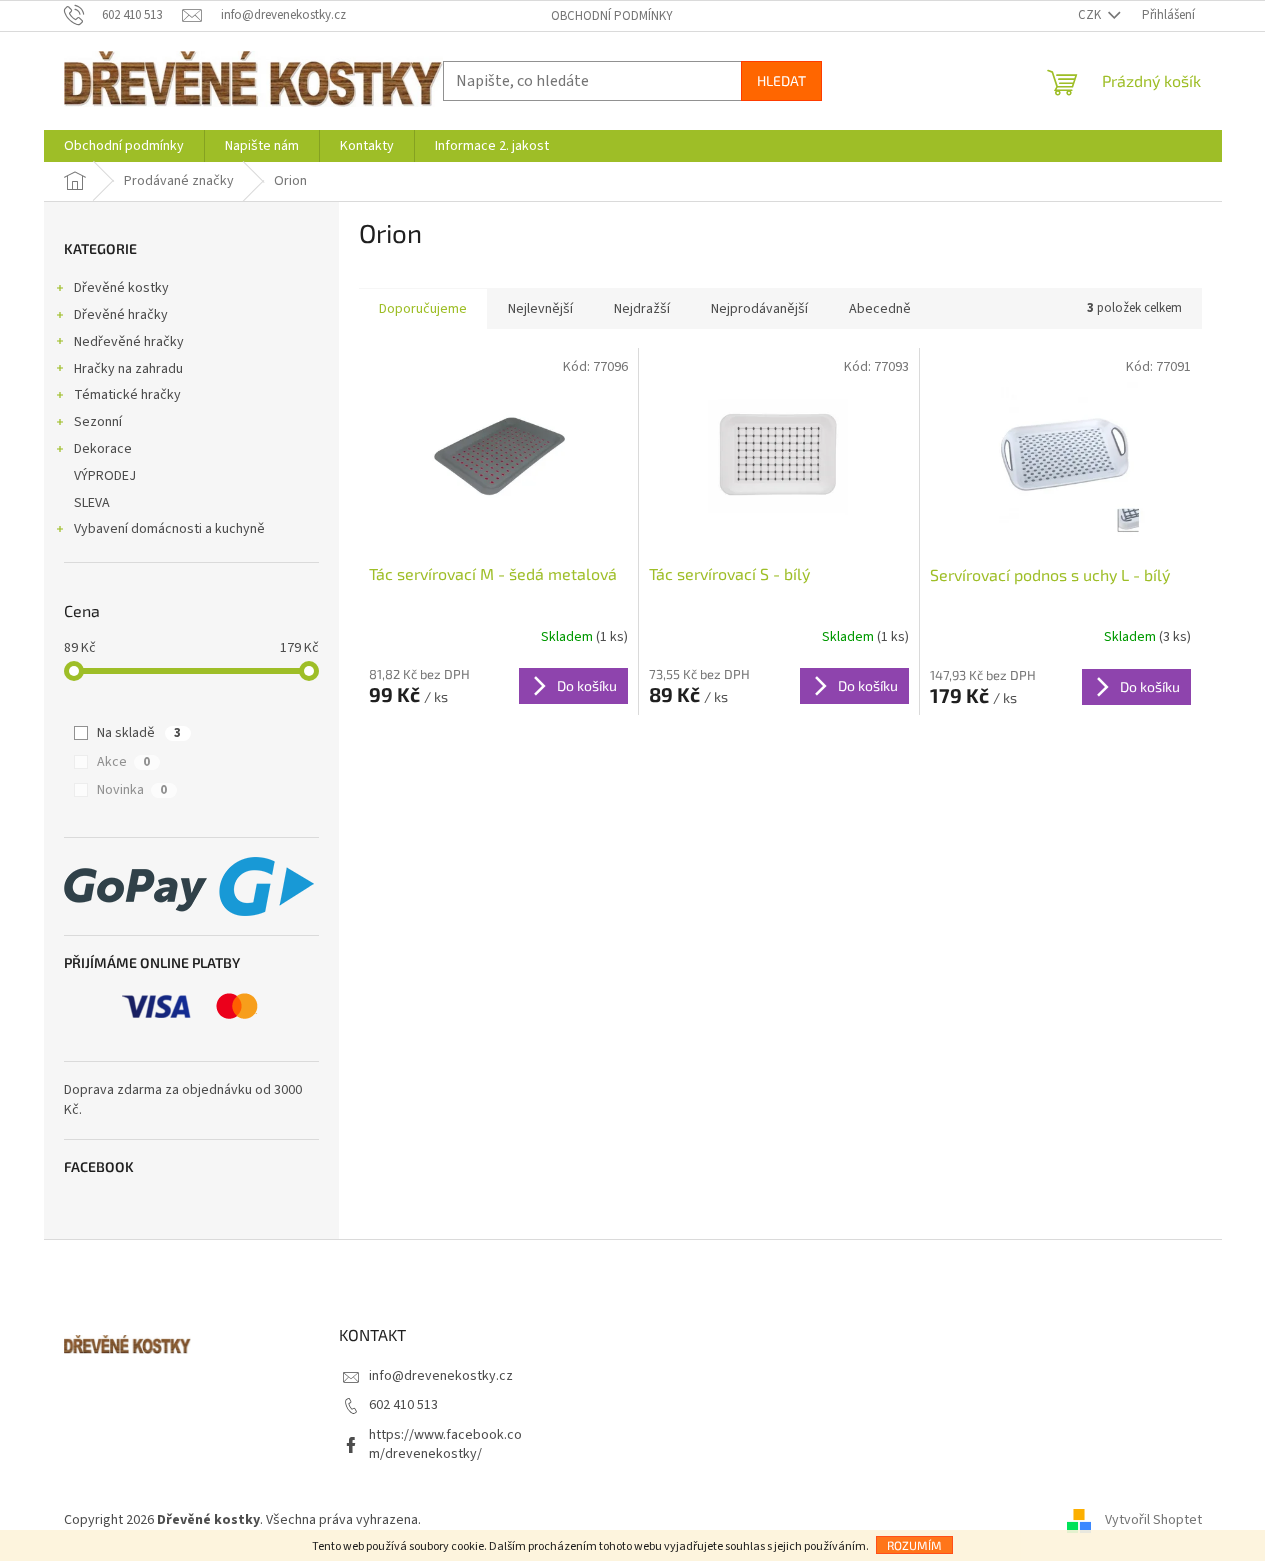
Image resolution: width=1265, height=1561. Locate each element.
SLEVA (92, 503)
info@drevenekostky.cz (441, 1376)
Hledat (781, 80)
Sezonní (98, 422)
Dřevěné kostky (121, 288)
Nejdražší (642, 309)
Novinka (132, 790)
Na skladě (139, 733)
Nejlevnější (540, 309)
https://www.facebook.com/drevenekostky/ (445, 1444)
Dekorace (103, 449)
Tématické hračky (127, 395)
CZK (1091, 15)
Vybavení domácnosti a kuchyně (169, 529)
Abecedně (880, 309)
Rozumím (914, 1545)
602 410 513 (403, 1405)
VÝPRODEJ (105, 476)
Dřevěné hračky (121, 315)
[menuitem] (124, 146)
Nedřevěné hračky (129, 342)
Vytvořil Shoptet (1153, 1520)
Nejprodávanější (759, 309)
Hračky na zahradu (128, 369)
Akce (123, 762)
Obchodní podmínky (612, 16)
